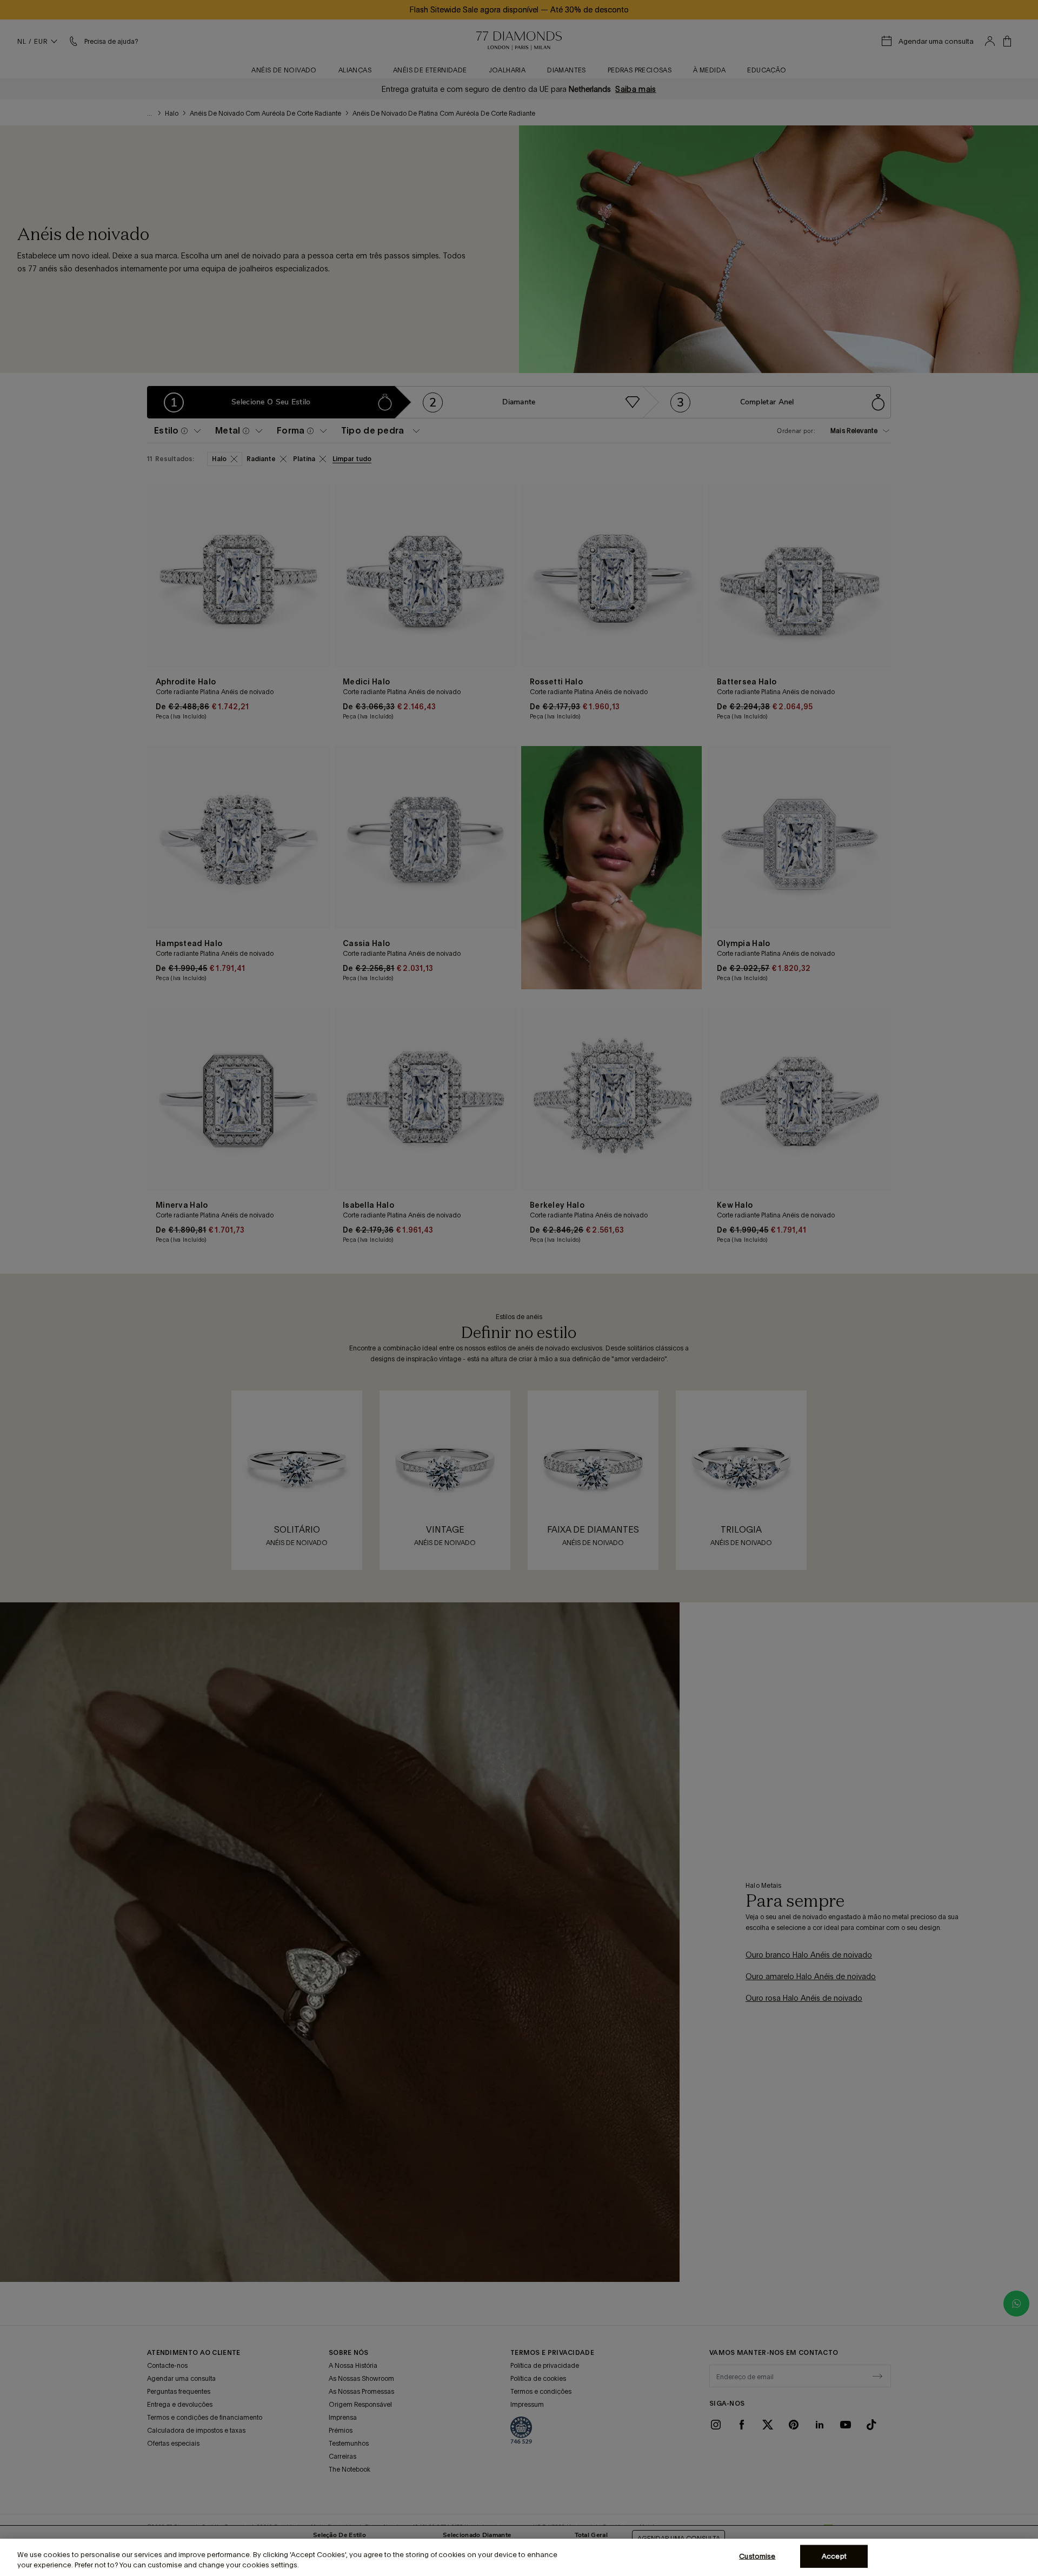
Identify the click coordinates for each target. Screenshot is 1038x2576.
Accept (834, 2556)
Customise (757, 2556)
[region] (519, 2557)
